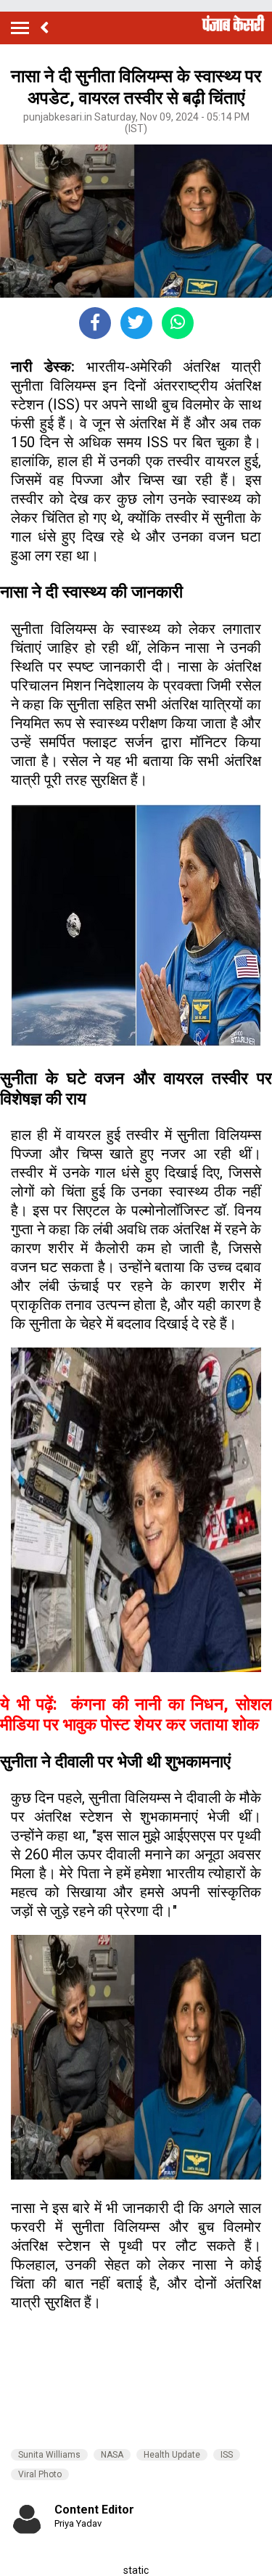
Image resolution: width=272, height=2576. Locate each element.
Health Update (172, 2455)
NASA (112, 2455)
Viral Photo (40, 2474)
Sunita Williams (49, 2455)
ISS (227, 2455)
